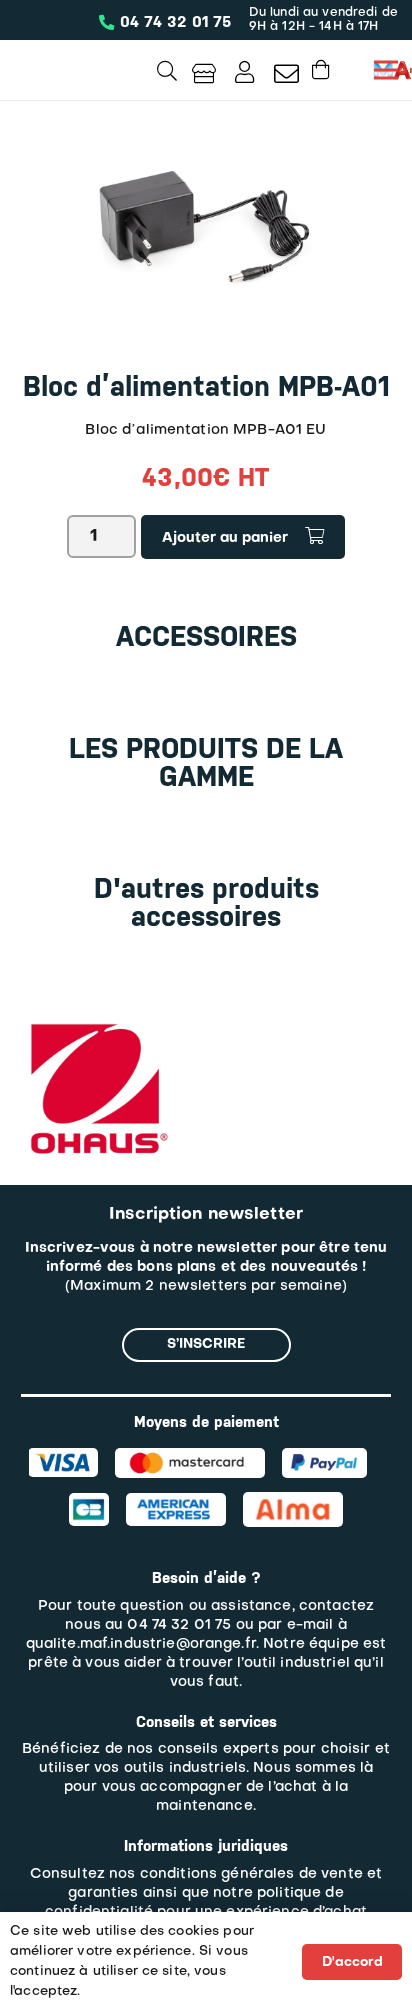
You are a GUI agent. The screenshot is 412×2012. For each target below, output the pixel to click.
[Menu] (386, 70)
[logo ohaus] (96, 1023)
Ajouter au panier (225, 538)
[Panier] (321, 69)
